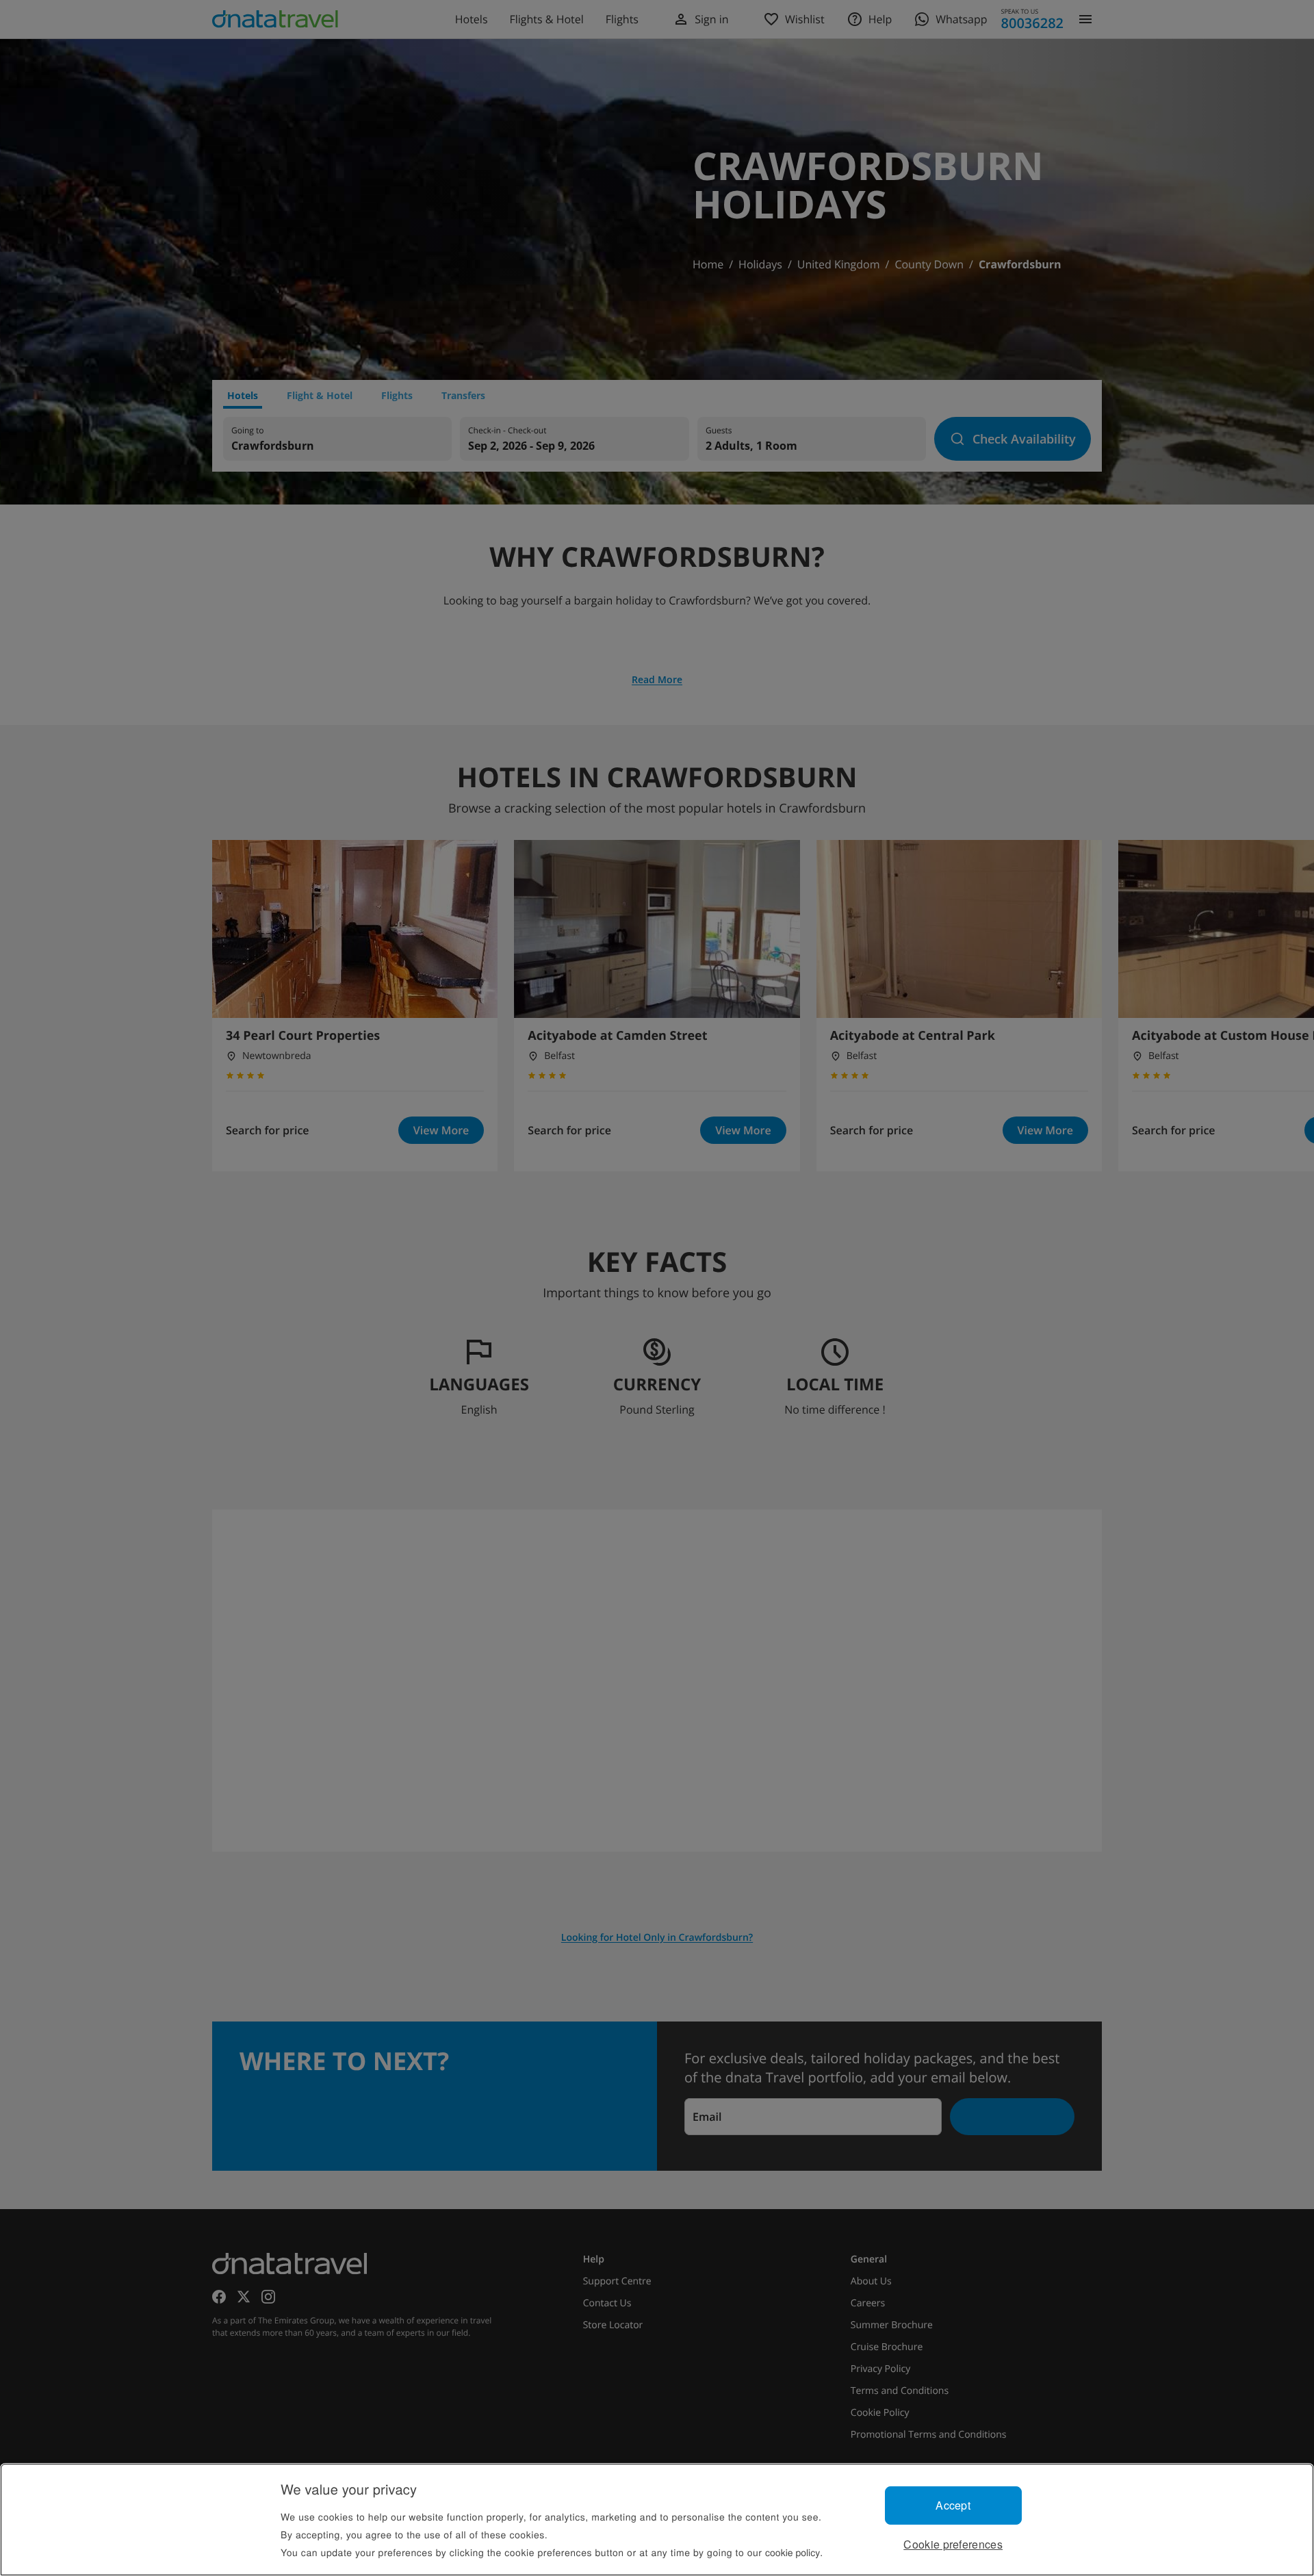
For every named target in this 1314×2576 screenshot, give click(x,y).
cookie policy (793, 2552)
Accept (953, 2505)
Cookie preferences (953, 2544)
